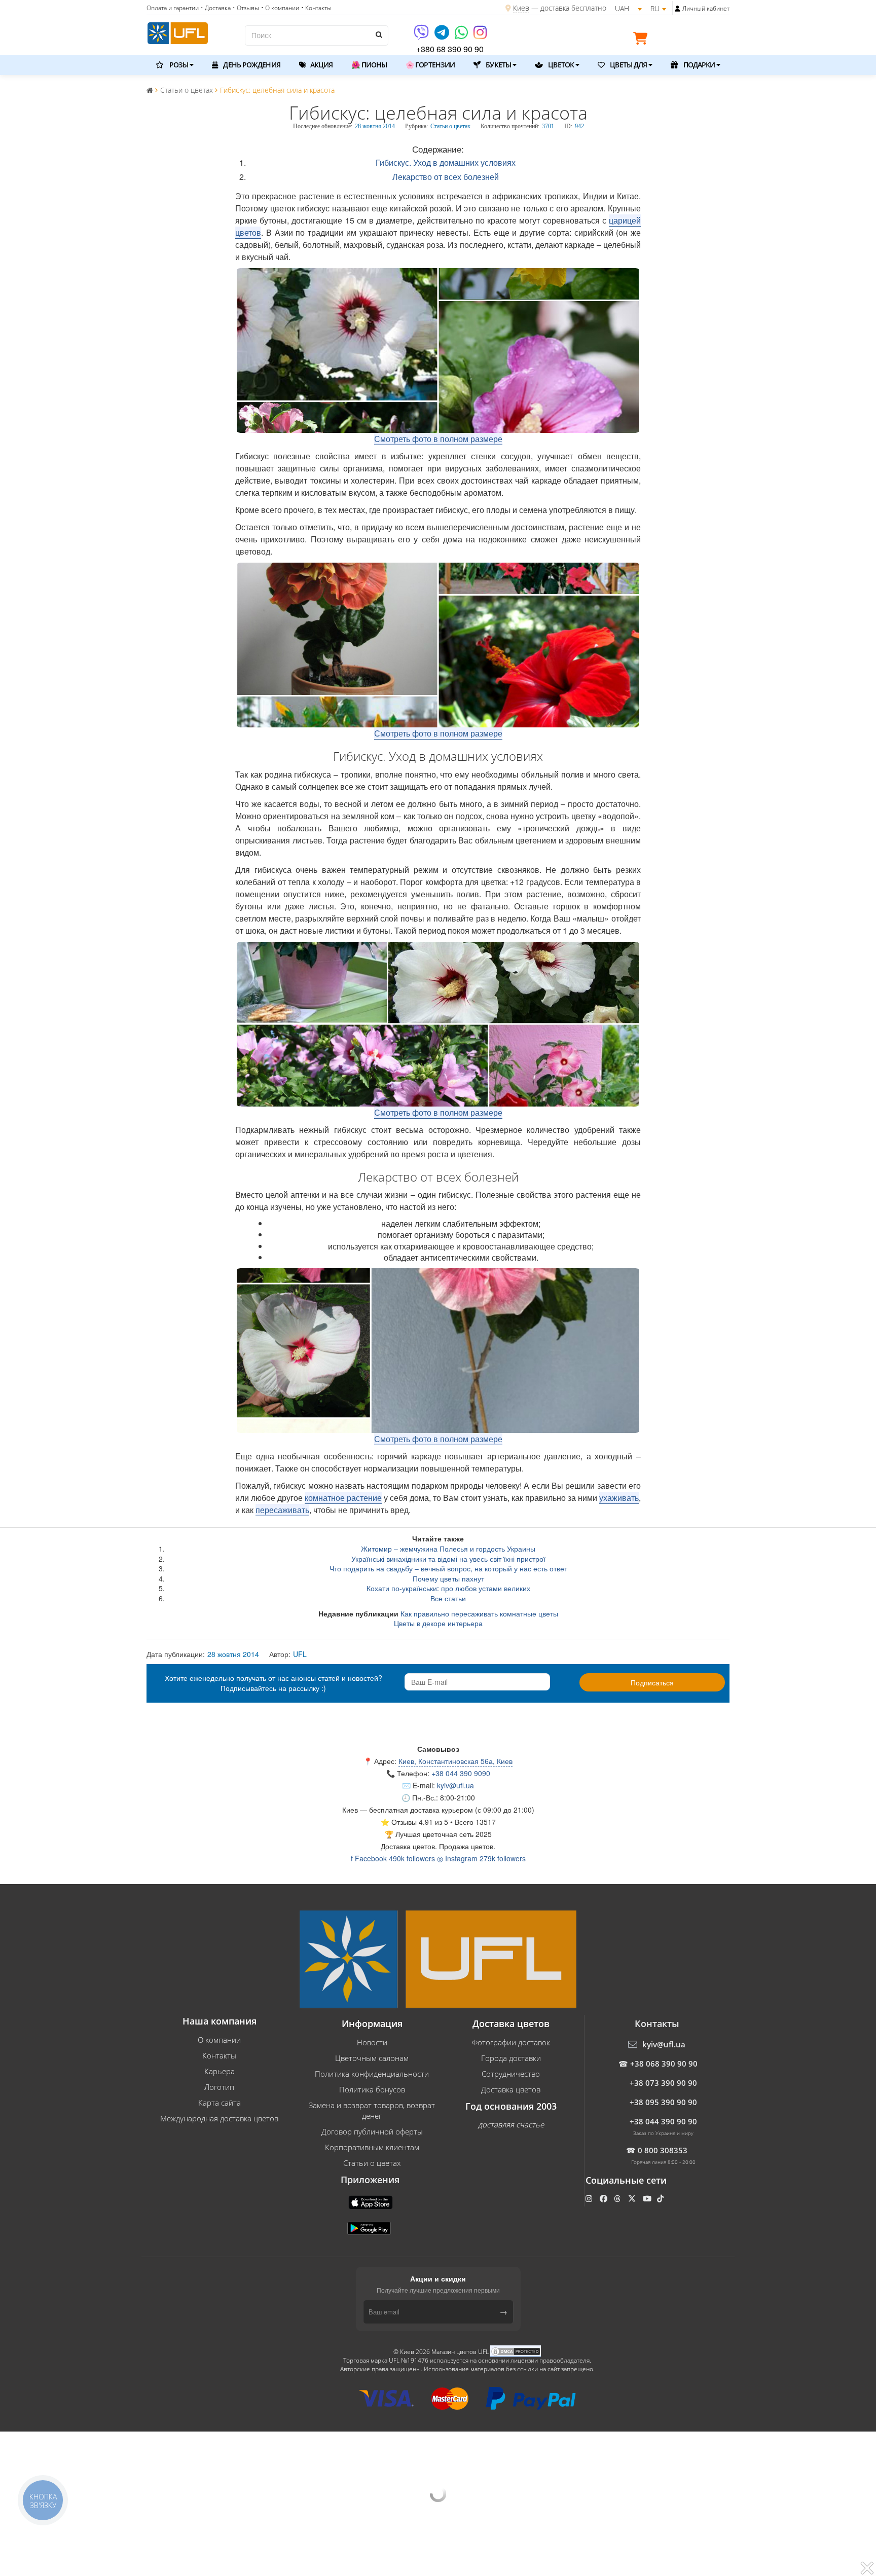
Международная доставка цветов (219, 2118)
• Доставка (216, 8)
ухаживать (619, 1498)
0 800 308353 (663, 2150)
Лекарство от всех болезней (446, 177)
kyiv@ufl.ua (455, 1785)
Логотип (219, 2087)
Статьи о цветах (450, 126)
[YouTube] (648, 2198)
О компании (219, 2040)
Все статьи (448, 1598)
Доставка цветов (511, 2089)
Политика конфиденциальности (372, 2074)
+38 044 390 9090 (461, 1773)
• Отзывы (246, 8)
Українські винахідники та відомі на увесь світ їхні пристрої (448, 1559)
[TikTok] (661, 2198)
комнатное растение (343, 1498)
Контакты (219, 2055)
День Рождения (251, 65)
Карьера (220, 2071)
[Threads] (618, 2198)
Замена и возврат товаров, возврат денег (372, 2110)
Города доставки (511, 2058)
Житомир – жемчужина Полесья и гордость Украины (448, 1549)
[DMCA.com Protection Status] (516, 2351)
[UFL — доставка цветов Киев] (178, 32)
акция (321, 65)
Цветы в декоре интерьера (438, 1623)
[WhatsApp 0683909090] (462, 36)
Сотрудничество (511, 2074)
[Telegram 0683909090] (443, 36)
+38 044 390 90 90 (663, 2121)
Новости (372, 2042)
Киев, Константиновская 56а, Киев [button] (455, 1761)
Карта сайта (220, 2103)
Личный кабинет (706, 8)
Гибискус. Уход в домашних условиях (446, 162)
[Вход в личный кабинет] (678, 9)
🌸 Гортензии (430, 65)
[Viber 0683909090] (422, 36)
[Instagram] (480, 36)
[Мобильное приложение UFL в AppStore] (372, 2201)
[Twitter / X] (633, 2198)
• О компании (280, 8)
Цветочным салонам (372, 2058)
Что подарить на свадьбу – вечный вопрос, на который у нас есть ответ (448, 1568)
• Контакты (316, 8)
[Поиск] (378, 34)
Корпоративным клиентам (372, 2147)
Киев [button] (350, 1810)
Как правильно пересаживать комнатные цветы (479, 1613)
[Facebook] (605, 2198)
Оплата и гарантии (173, 8)
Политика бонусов (372, 2089)
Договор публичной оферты (372, 2131)
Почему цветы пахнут (448, 1578)
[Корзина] (643, 40)
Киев (521, 8)
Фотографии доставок (511, 2042)
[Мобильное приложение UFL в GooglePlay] (370, 2227)
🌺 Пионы (369, 65)
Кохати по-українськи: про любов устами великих (448, 1588)
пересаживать (282, 1510)
